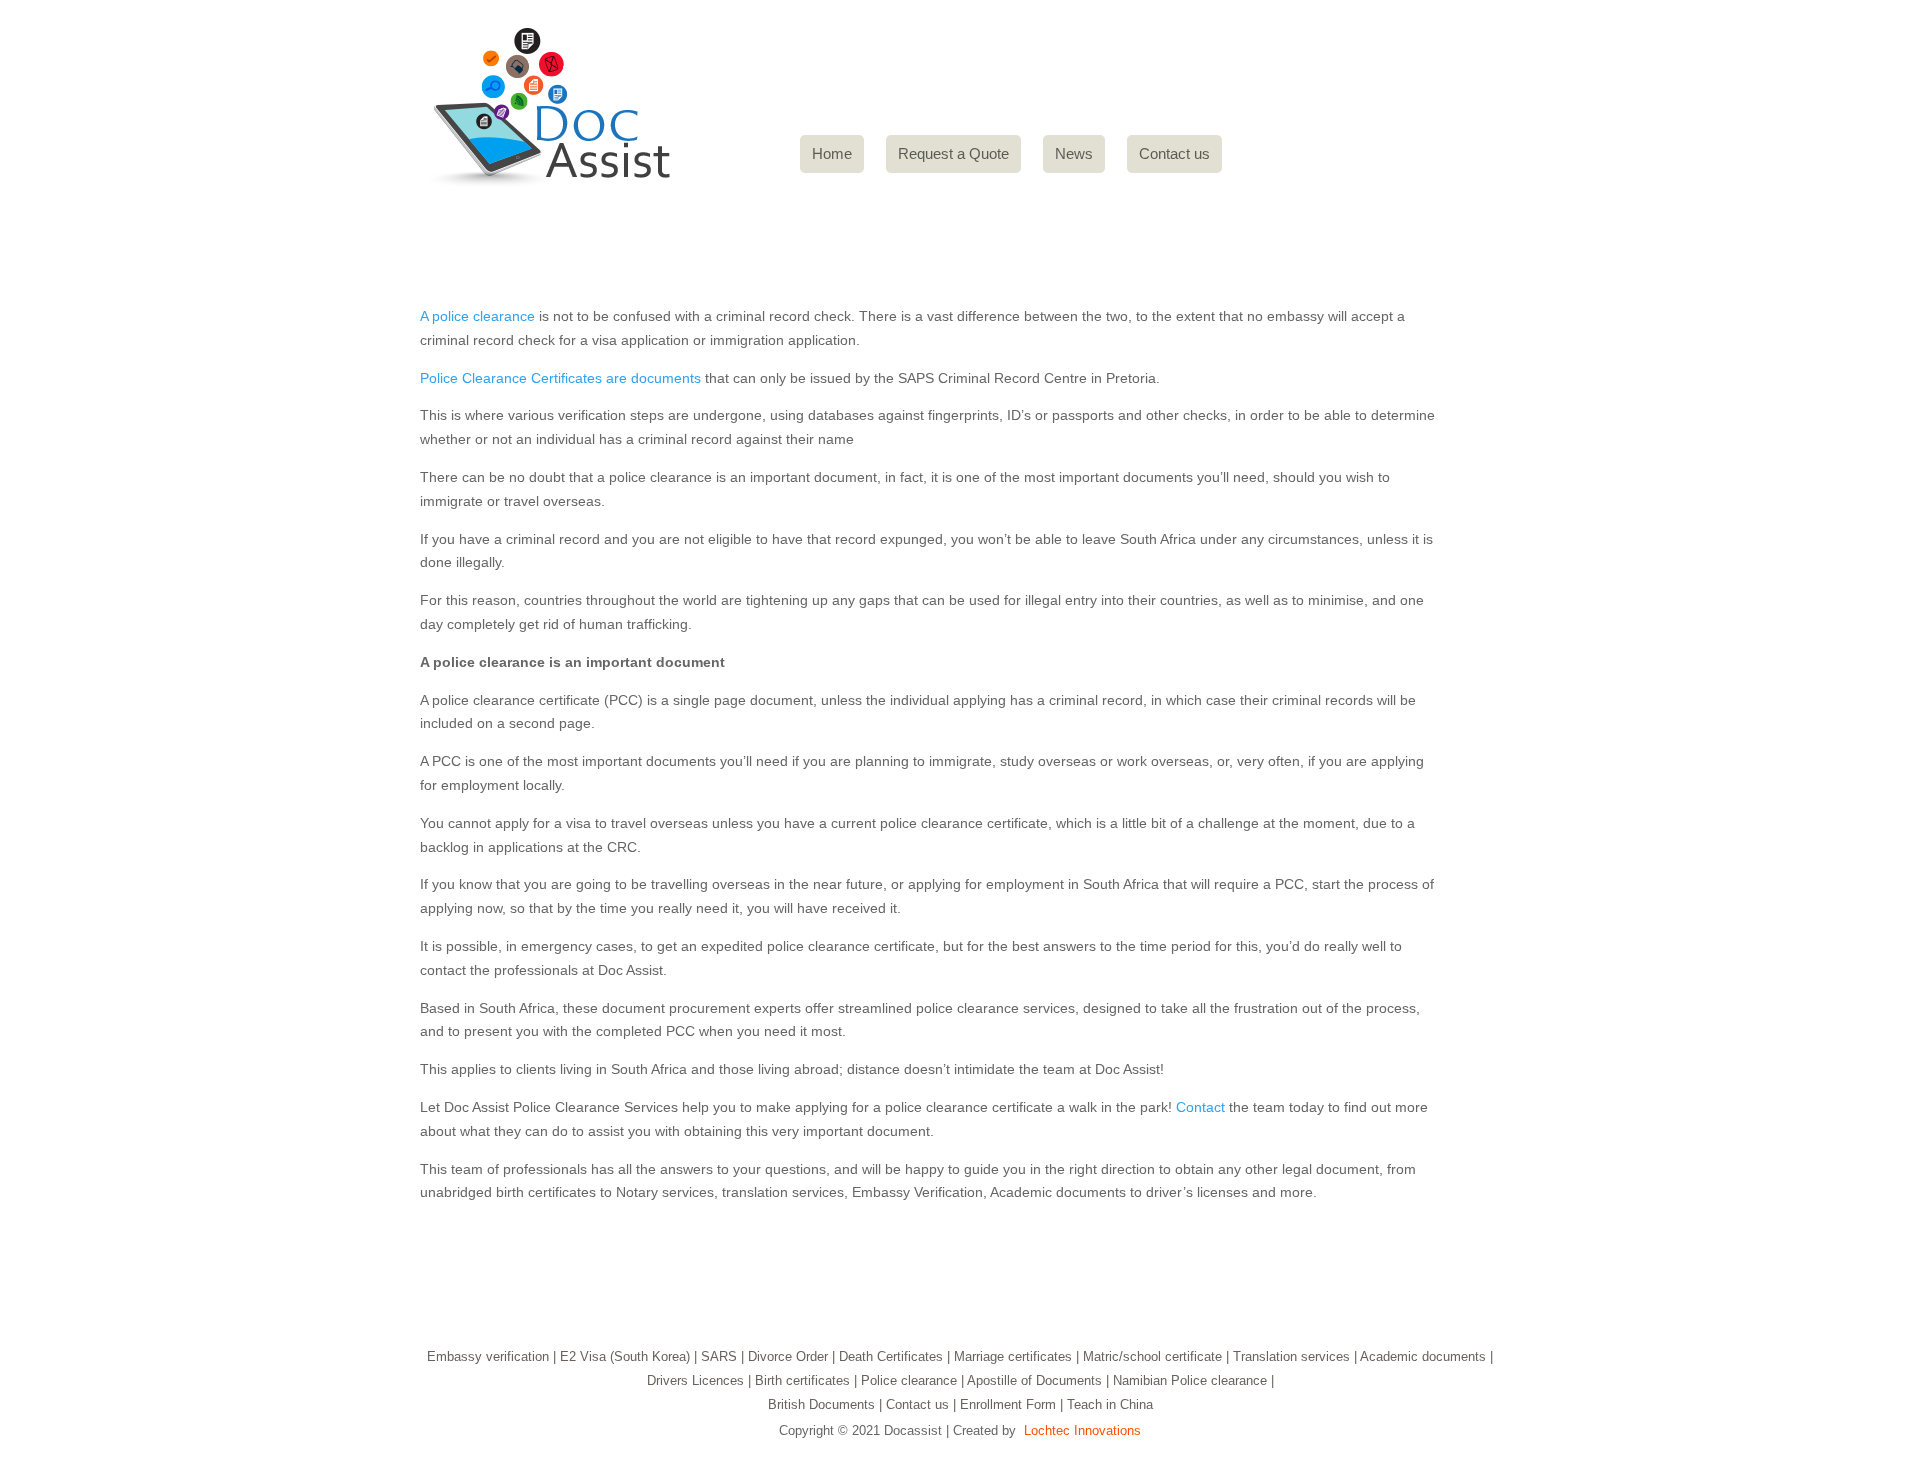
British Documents (821, 1404)
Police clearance (909, 1380)
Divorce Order (788, 1356)
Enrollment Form (1008, 1404)
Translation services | (1295, 1356)
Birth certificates (802, 1380)
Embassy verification (488, 1356)
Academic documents (1423, 1356)
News (1074, 153)
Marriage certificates (1013, 1356)
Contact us (1174, 153)
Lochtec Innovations (1082, 1430)
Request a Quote (953, 153)
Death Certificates (891, 1356)
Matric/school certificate (1152, 1356)
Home (832, 153)
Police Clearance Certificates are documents (560, 378)
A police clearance (477, 316)
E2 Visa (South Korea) (625, 1356)
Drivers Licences (695, 1380)
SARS (719, 1356)
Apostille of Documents (1034, 1380)
